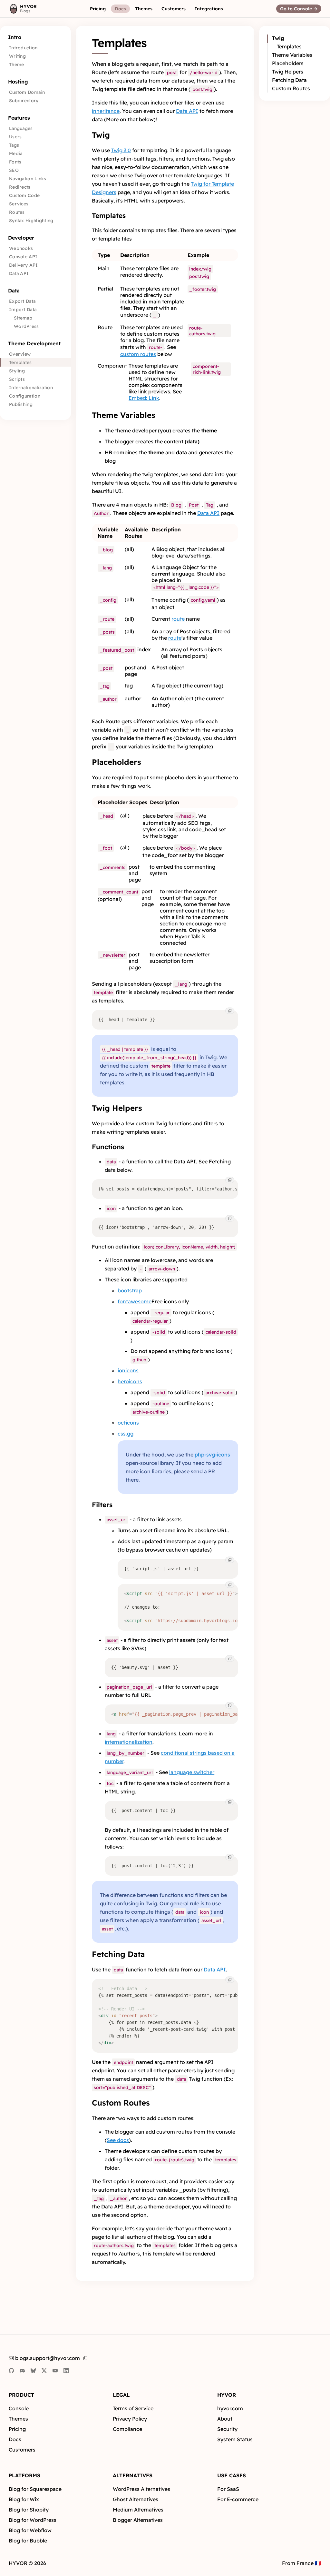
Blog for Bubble (28, 2541)
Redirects (20, 187)
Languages (21, 128)
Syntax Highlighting (31, 221)
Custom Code (24, 195)
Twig (101, 135)
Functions (108, 1147)
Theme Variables (124, 415)
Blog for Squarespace (35, 2489)
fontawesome (135, 1301)
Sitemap (23, 318)
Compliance (127, 2429)
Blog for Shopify (29, 2510)
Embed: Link (144, 398)
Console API (23, 257)
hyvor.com (230, 2408)
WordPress (26, 326)
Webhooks (21, 248)
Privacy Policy (130, 2419)
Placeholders (116, 762)
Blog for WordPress (33, 2520)
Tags (14, 145)
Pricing (17, 2429)
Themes (18, 2419)
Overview (20, 354)
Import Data (23, 310)
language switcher (192, 1772)
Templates (20, 362)
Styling (17, 371)
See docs (118, 2140)
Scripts (17, 379)
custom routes (138, 354)
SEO (14, 170)
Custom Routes (121, 2103)
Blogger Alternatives (138, 2520)
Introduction (23, 48)
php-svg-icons (212, 1455)
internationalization (129, 1742)
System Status (235, 2439)
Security (227, 2429)
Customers (22, 2450)
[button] (98, 9)
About (225, 2419)
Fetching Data (118, 1954)
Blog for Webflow (30, 2530)
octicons (128, 1423)
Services (19, 204)
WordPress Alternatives (141, 2489)
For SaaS (228, 2489)
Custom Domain (27, 92)
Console (19, 2408)
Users (15, 137)
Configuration (25, 396)
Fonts (15, 162)
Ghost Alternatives (136, 2499)
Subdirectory (24, 101)
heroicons (130, 1381)
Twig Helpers (117, 1108)
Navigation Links (28, 179)
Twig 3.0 (121, 150)
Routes (17, 212)
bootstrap (130, 1290)
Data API (19, 273)
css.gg (126, 1434)
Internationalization (31, 388)
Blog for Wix (24, 2499)
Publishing (21, 404)
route (178, 619)
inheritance (106, 111)
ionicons (128, 1370)
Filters (102, 1505)
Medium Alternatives (138, 2510)
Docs (15, 2439)
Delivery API (24, 265)
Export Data (22, 301)
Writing (17, 56)
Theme (17, 64)
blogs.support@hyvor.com (48, 2358)
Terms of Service (133, 2408)
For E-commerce (238, 2499)
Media (16, 153)
